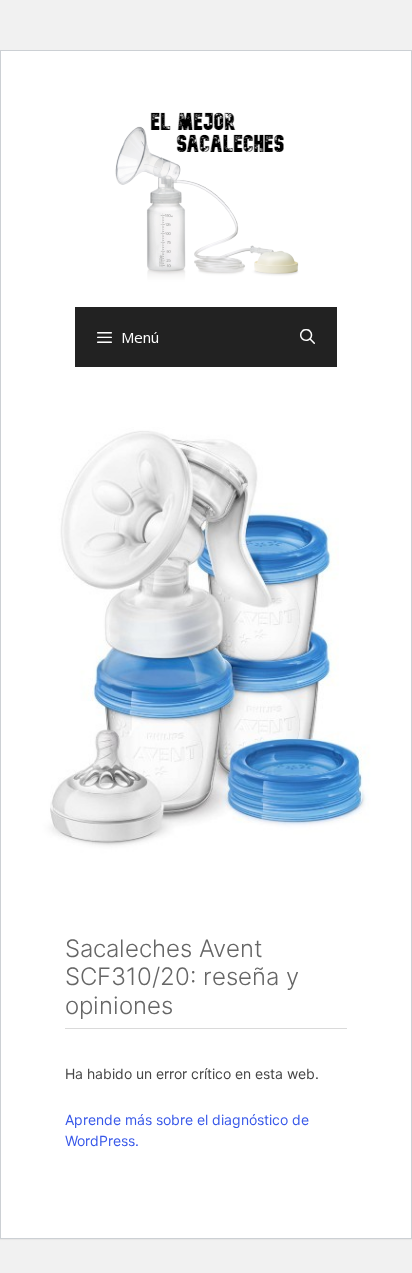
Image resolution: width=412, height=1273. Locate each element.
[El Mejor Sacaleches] (206, 196)
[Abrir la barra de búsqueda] (307, 337)
